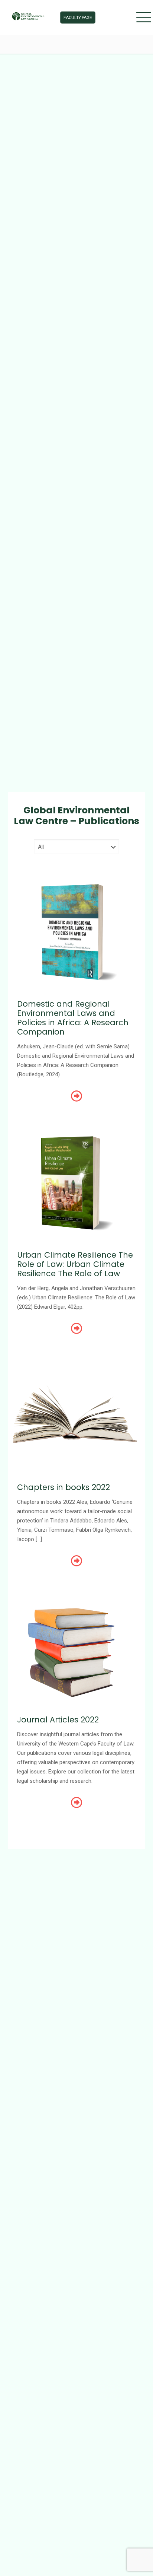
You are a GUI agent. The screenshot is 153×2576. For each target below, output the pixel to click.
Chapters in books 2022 (64, 1487)
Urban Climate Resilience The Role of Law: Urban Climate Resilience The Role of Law (75, 1264)
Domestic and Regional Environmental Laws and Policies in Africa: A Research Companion (73, 1018)
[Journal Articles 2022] (76, 1648)
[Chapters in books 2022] (76, 1416)
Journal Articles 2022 (58, 1720)
